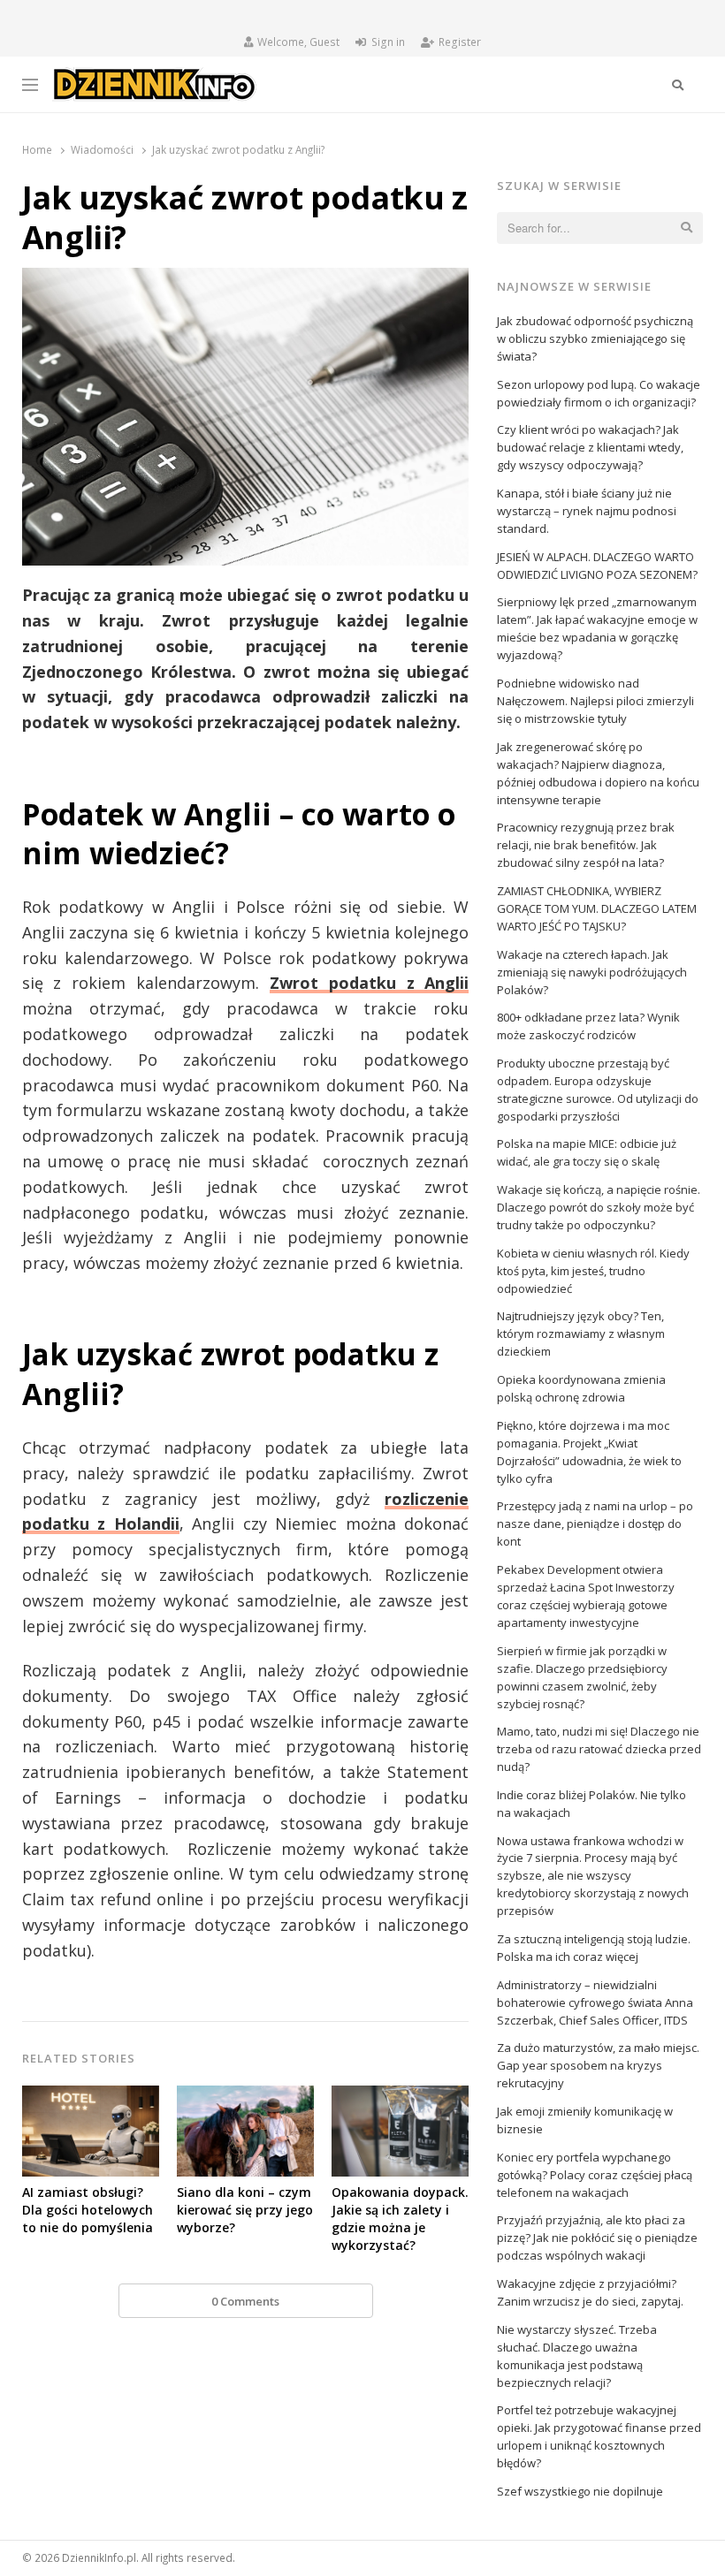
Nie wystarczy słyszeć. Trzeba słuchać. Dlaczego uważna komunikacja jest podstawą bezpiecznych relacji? (577, 2356)
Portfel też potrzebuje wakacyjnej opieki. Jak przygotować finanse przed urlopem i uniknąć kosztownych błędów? (599, 2436)
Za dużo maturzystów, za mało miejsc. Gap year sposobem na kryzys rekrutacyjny (598, 2065)
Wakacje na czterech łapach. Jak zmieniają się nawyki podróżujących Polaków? (592, 972)
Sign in (388, 42)
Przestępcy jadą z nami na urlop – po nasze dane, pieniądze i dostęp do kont (595, 1524)
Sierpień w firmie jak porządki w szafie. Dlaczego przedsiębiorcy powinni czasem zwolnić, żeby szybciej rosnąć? (582, 1677)
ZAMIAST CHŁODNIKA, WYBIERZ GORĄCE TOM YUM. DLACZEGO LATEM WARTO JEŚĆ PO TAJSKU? (597, 908)
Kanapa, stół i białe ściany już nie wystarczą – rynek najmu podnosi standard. (587, 511)
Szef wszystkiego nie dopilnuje (580, 2491)
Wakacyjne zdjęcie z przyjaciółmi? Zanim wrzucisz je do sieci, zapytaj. (590, 2292)
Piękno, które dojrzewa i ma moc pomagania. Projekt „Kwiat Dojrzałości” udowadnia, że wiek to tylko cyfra (589, 1452)
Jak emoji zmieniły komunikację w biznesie (585, 2120)
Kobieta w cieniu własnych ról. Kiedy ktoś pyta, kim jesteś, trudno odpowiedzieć (593, 1271)
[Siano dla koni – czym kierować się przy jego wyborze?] (245, 2096)
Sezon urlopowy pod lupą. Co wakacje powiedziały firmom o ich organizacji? (599, 393)
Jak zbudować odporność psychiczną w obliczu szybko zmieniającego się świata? (595, 338)
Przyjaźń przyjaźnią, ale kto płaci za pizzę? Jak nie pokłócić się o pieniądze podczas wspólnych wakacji (597, 2238)
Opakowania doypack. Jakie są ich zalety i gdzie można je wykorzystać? (400, 2219)
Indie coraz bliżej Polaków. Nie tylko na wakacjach (591, 1804)
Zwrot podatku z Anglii (370, 983)
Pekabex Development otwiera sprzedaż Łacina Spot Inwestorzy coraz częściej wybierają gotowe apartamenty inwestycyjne (586, 1596)
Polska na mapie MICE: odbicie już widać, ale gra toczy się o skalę (587, 1152)
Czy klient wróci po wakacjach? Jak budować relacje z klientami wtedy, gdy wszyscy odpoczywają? (590, 447)
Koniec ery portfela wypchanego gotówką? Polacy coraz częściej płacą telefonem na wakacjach (595, 2175)
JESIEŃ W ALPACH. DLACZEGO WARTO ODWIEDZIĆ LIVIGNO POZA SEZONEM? (597, 566)
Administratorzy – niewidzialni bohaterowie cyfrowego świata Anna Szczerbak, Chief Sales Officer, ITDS (595, 2002)
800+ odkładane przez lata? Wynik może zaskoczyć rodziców (588, 1026)
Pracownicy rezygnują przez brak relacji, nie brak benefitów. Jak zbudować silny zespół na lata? (586, 845)
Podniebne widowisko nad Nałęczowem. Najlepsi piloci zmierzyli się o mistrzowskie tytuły (595, 701)
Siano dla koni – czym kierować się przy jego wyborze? (245, 2210)
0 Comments (245, 2301)
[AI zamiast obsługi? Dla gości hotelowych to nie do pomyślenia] (91, 2096)
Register (460, 42)
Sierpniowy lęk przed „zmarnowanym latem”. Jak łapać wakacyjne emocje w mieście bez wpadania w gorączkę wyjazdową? (597, 628)
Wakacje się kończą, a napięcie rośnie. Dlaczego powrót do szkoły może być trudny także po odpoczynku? (599, 1207)
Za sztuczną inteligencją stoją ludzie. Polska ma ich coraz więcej (594, 1948)
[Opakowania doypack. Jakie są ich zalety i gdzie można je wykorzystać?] (400, 2096)
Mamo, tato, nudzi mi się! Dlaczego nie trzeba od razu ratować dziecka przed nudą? (599, 1749)
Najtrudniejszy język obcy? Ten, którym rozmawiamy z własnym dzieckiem (581, 1334)
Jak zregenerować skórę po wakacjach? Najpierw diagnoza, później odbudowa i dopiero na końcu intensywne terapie (598, 773)
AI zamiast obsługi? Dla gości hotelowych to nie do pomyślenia (88, 2210)
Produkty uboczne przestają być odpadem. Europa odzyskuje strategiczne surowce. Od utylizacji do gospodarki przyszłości (598, 1090)
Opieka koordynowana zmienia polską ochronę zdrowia (581, 1388)
